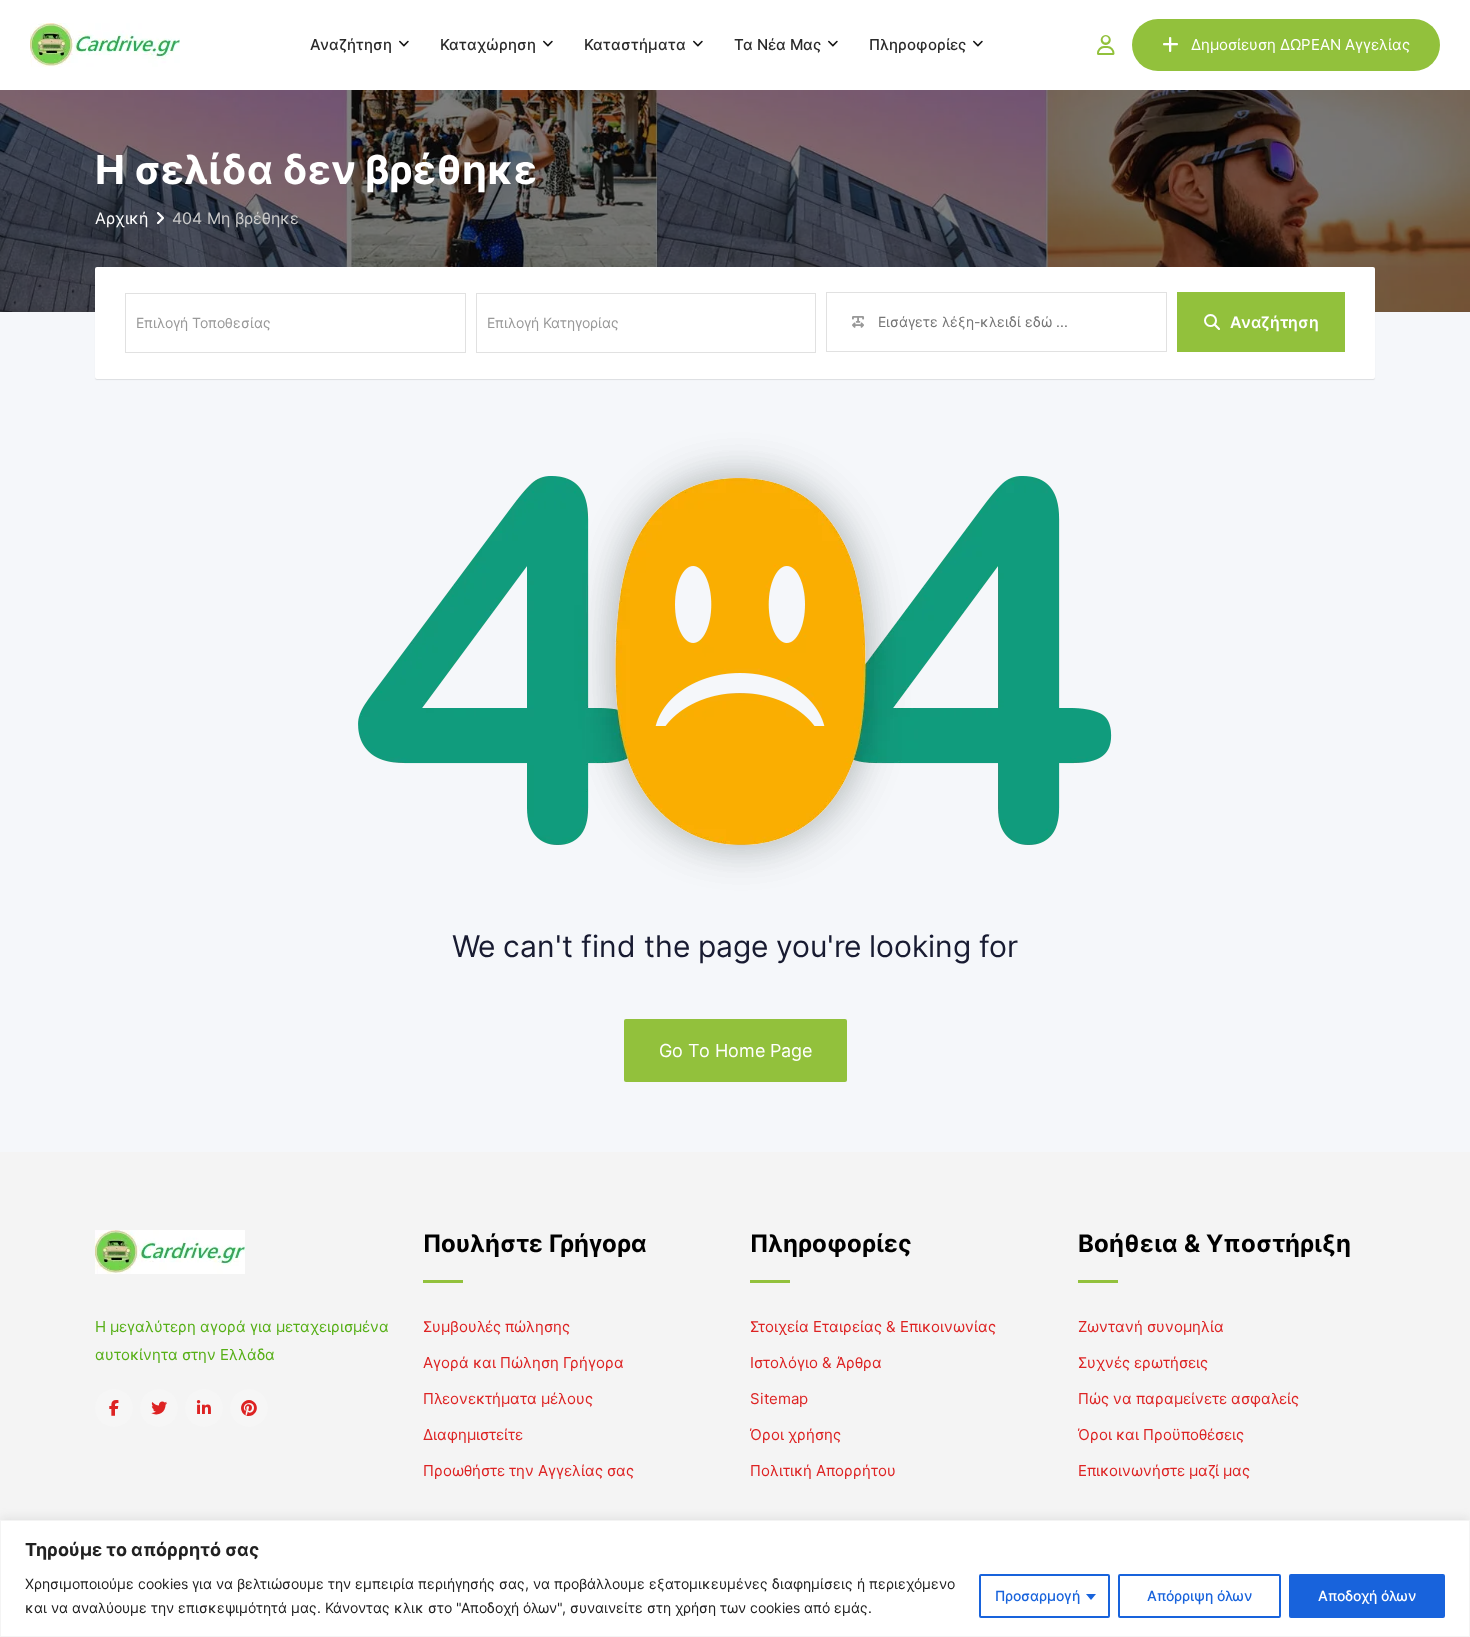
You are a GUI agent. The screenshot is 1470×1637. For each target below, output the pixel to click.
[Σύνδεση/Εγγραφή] (1106, 45)
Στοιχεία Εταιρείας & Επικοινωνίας (873, 1326)
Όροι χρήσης (795, 1434)
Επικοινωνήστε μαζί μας (1164, 1470)
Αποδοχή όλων (1367, 1595)
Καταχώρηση (488, 44)
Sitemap (779, 1398)
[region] (735, 1578)
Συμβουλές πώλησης (496, 1326)
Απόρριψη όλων (1199, 1595)
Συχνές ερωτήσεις (1143, 1362)
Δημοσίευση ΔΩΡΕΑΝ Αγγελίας (1300, 44)
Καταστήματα (635, 44)
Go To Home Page (735, 1050)
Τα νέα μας (777, 44)
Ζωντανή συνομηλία (1151, 1326)
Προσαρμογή (1037, 1595)
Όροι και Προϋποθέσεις (1161, 1434)
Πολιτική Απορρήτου (823, 1470)
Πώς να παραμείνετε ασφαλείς (1188, 1398)
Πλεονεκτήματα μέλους (508, 1398)
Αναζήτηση (351, 44)
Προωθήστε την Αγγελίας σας (528, 1470)
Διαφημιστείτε (473, 1434)
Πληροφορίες (917, 44)
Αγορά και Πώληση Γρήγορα (523, 1362)
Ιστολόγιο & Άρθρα (816, 1362)
